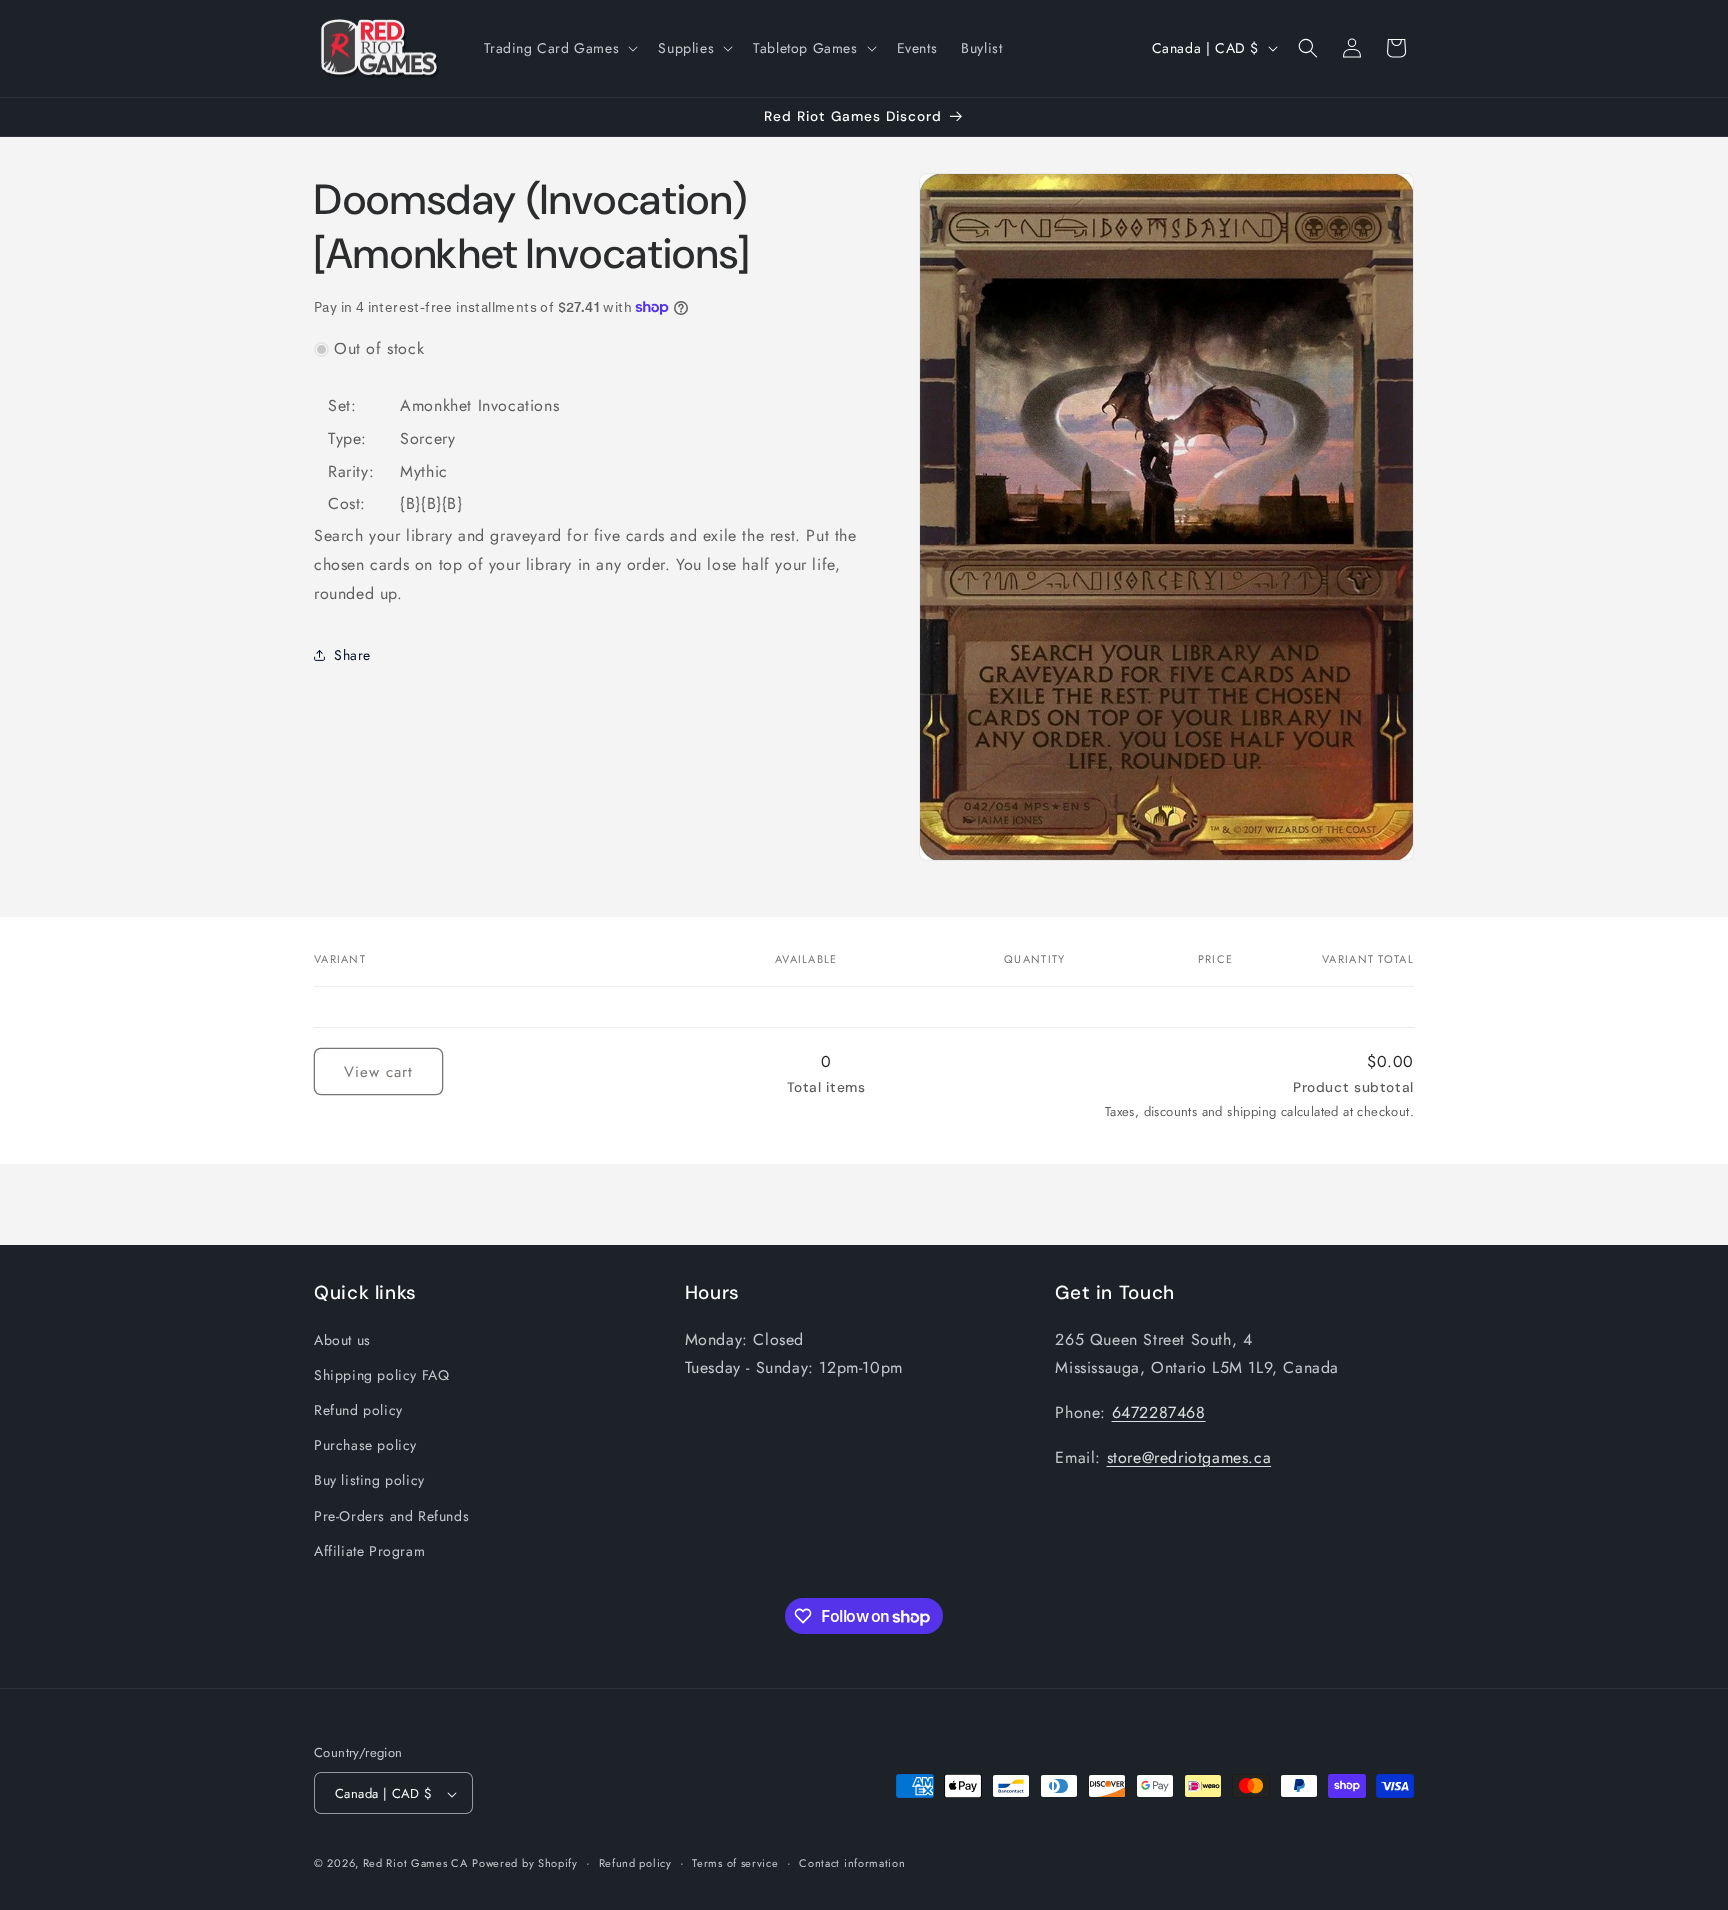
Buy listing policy (369, 1480)
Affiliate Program (369, 1550)
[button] (559, 48)
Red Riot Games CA (415, 1864)
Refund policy (358, 1409)
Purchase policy (365, 1444)
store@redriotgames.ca (1189, 1456)
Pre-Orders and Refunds (391, 1515)
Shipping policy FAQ (381, 1374)
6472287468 (1159, 1411)
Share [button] (352, 654)
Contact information (852, 1863)
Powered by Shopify (525, 1864)
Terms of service (735, 1863)
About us (342, 1339)
